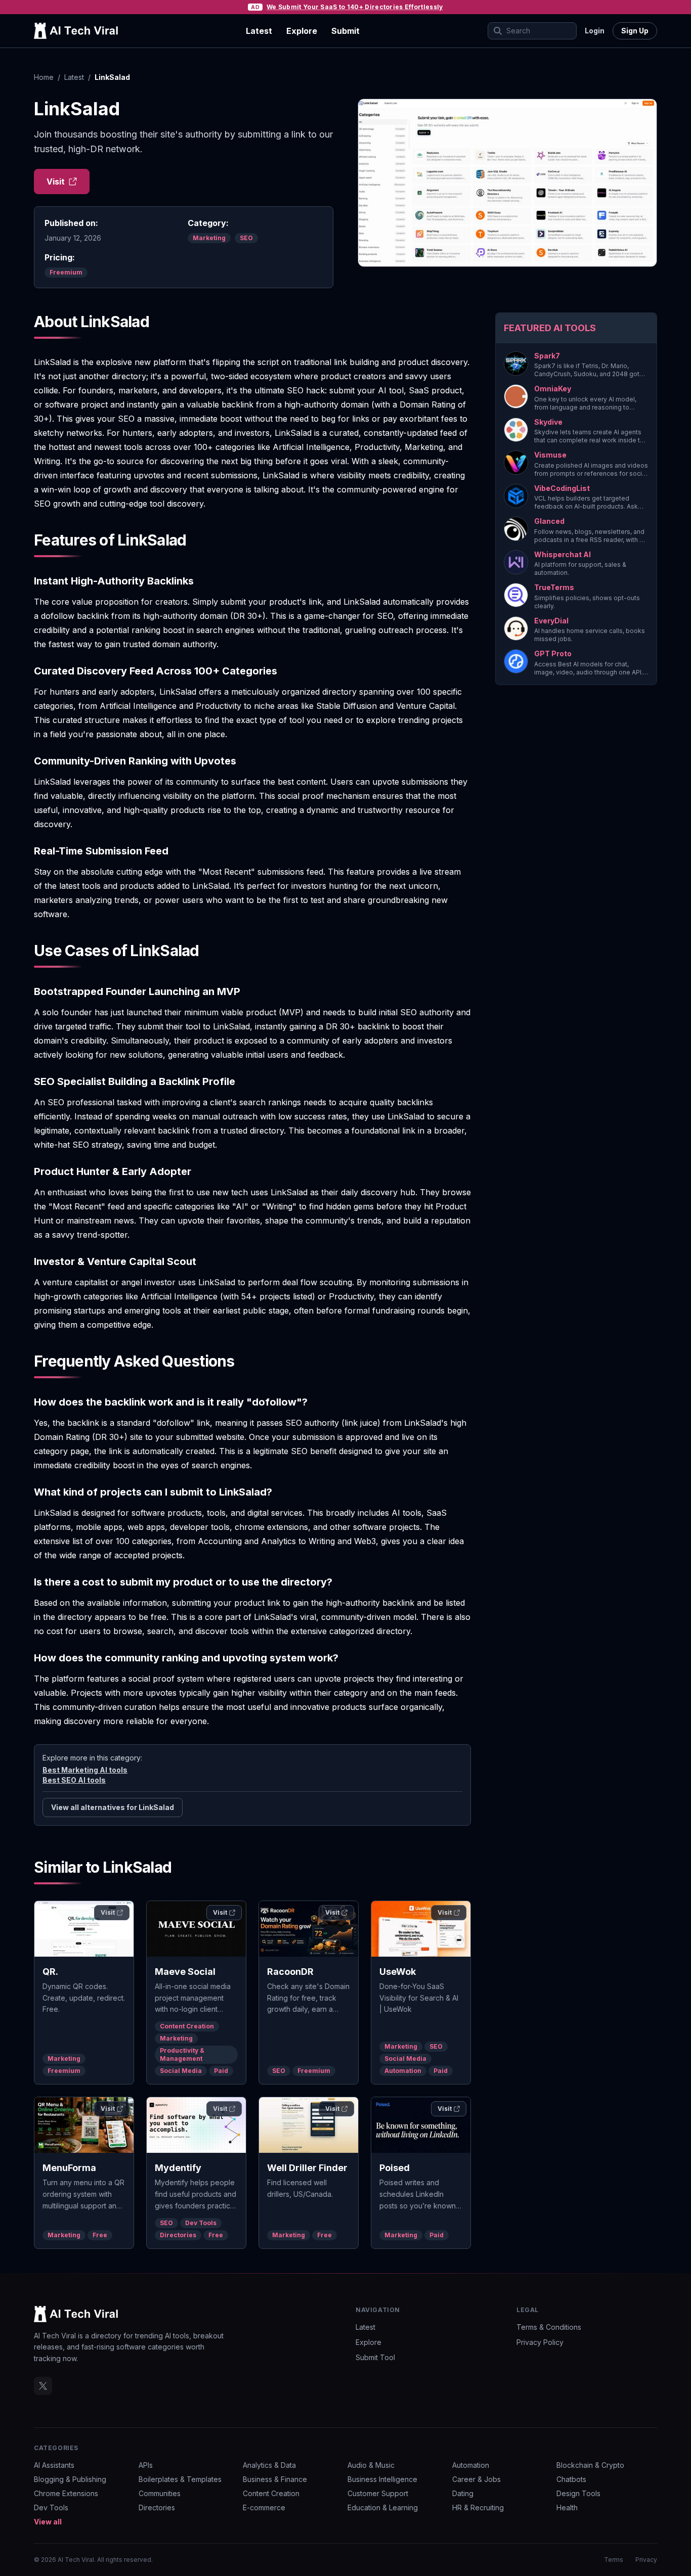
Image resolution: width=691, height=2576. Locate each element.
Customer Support (378, 2493)
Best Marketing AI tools (85, 1770)
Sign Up (635, 31)
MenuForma (69, 2168)
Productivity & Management (182, 2054)
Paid (221, 2071)
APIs (146, 2465)
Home (44, 77)
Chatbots (571, 2479)
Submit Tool (375, 2357)
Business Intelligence (382, 2479)
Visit (56, 182)
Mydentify (178, 2168)
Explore (302, 31)
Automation (403, 2071)
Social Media (181, 2071)
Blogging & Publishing (70, 2479)
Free (100, 2235)
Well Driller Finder (307, 2168)
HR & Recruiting (478, 2507)
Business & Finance (275, 2479)
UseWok (398, 1972)
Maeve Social (185, 1972)
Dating (463, 2493)
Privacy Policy (540, 2342)
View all (48, 2522)
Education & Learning (383, 2507)
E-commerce (264, 2507)
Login (595, 31)
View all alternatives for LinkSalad (113, 1807)
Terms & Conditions (549, 2327)
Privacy (646, 2560)
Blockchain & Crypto (590, 2465)
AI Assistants (54, 2465)
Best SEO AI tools (74, 1780)
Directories (178, 2235)
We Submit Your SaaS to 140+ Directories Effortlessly (355, 7)
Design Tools (578, 2493)
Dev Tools (201, 2223)
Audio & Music (371, 2465)
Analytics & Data (269, 2465)
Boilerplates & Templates (180, 2479)
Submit (345, 31)
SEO (246, 238)
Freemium (66, 272)
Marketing (209, 238)
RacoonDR (290, 1972)
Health (567, 2507)
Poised (395, 2168)
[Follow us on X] (43, 2386)
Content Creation (187, 2026)
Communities (160, 2493)
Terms (614, 2560)
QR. (50, 1972)
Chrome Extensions (66, 2493)
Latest (259, 31)
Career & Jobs (477, 2479)
